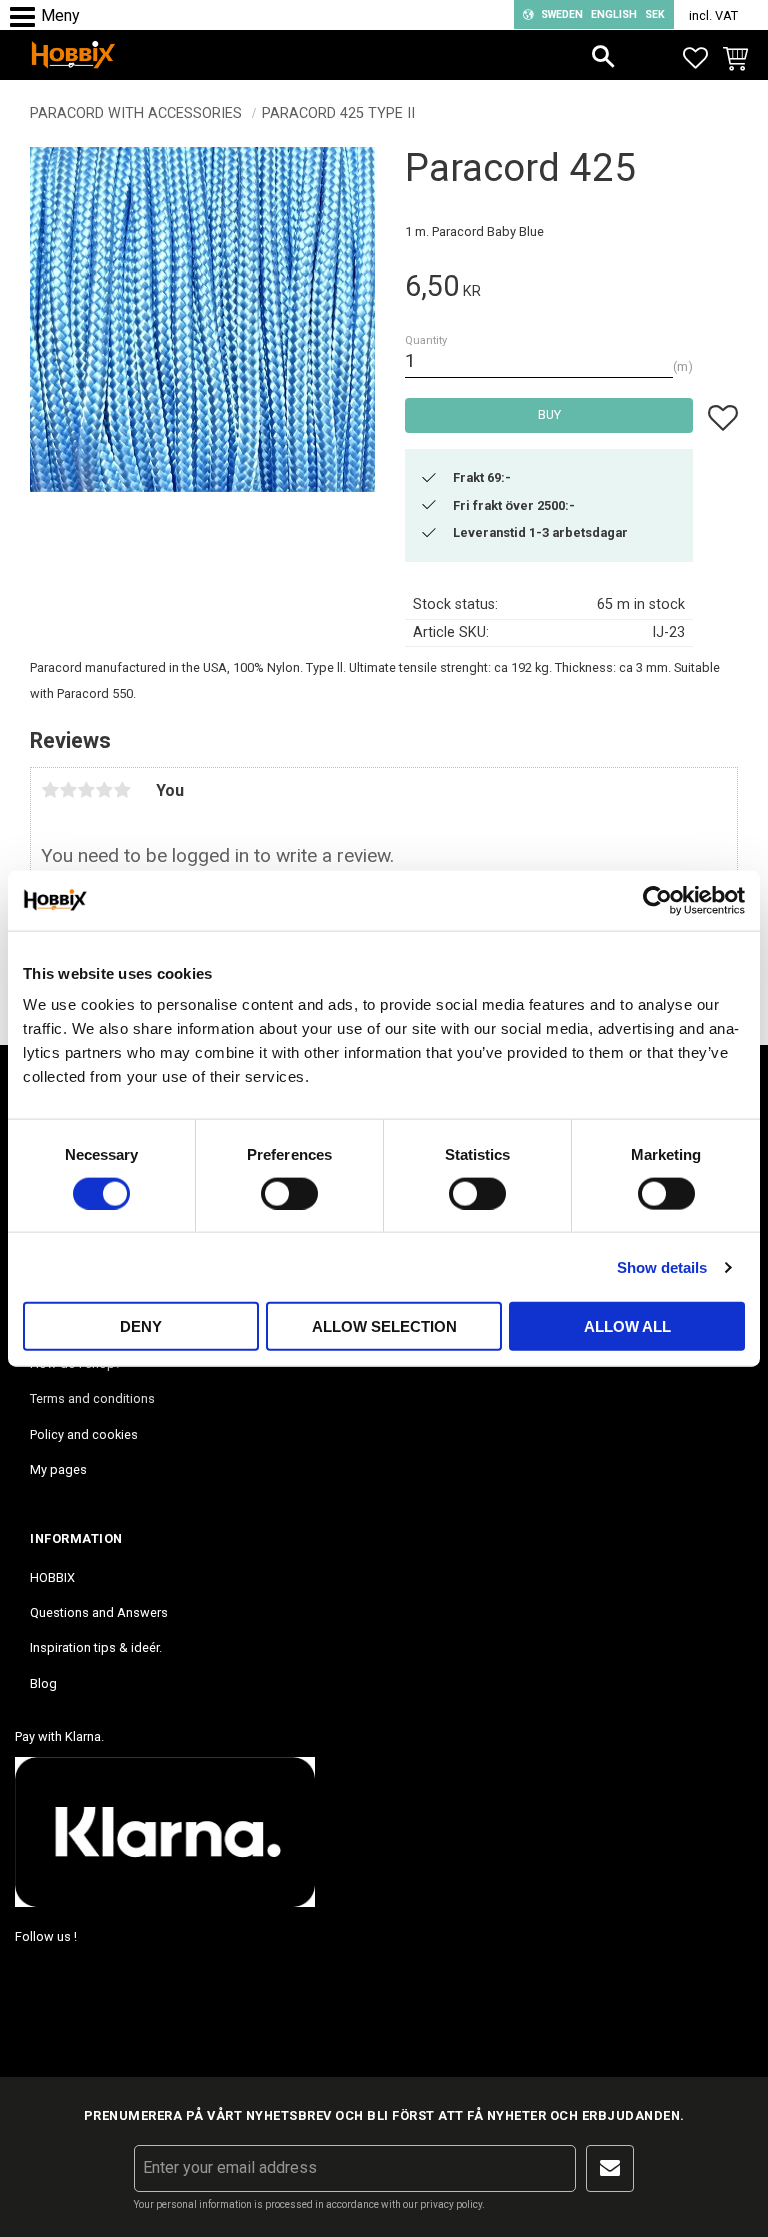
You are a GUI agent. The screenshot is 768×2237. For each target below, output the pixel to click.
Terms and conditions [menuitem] (92, 1398)
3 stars (86, 790)
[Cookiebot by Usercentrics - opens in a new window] (657, 900)
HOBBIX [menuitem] (52, 1577)
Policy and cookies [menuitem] (84, 1434)
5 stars (122, 790)
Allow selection (384, 1326)
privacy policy (451, 2204)
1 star (50, 790)
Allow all (627, 1326)
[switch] (289, 1193)
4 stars (104, 790)
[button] (27, 17)
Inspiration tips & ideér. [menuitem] (96, 1647)
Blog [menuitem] (43, 1683)
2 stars (68, 790)
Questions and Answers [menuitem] (99, 1612)
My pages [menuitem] (58, 1469)
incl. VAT (713, 15)
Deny (141, 1326)
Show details (662, 1266)
